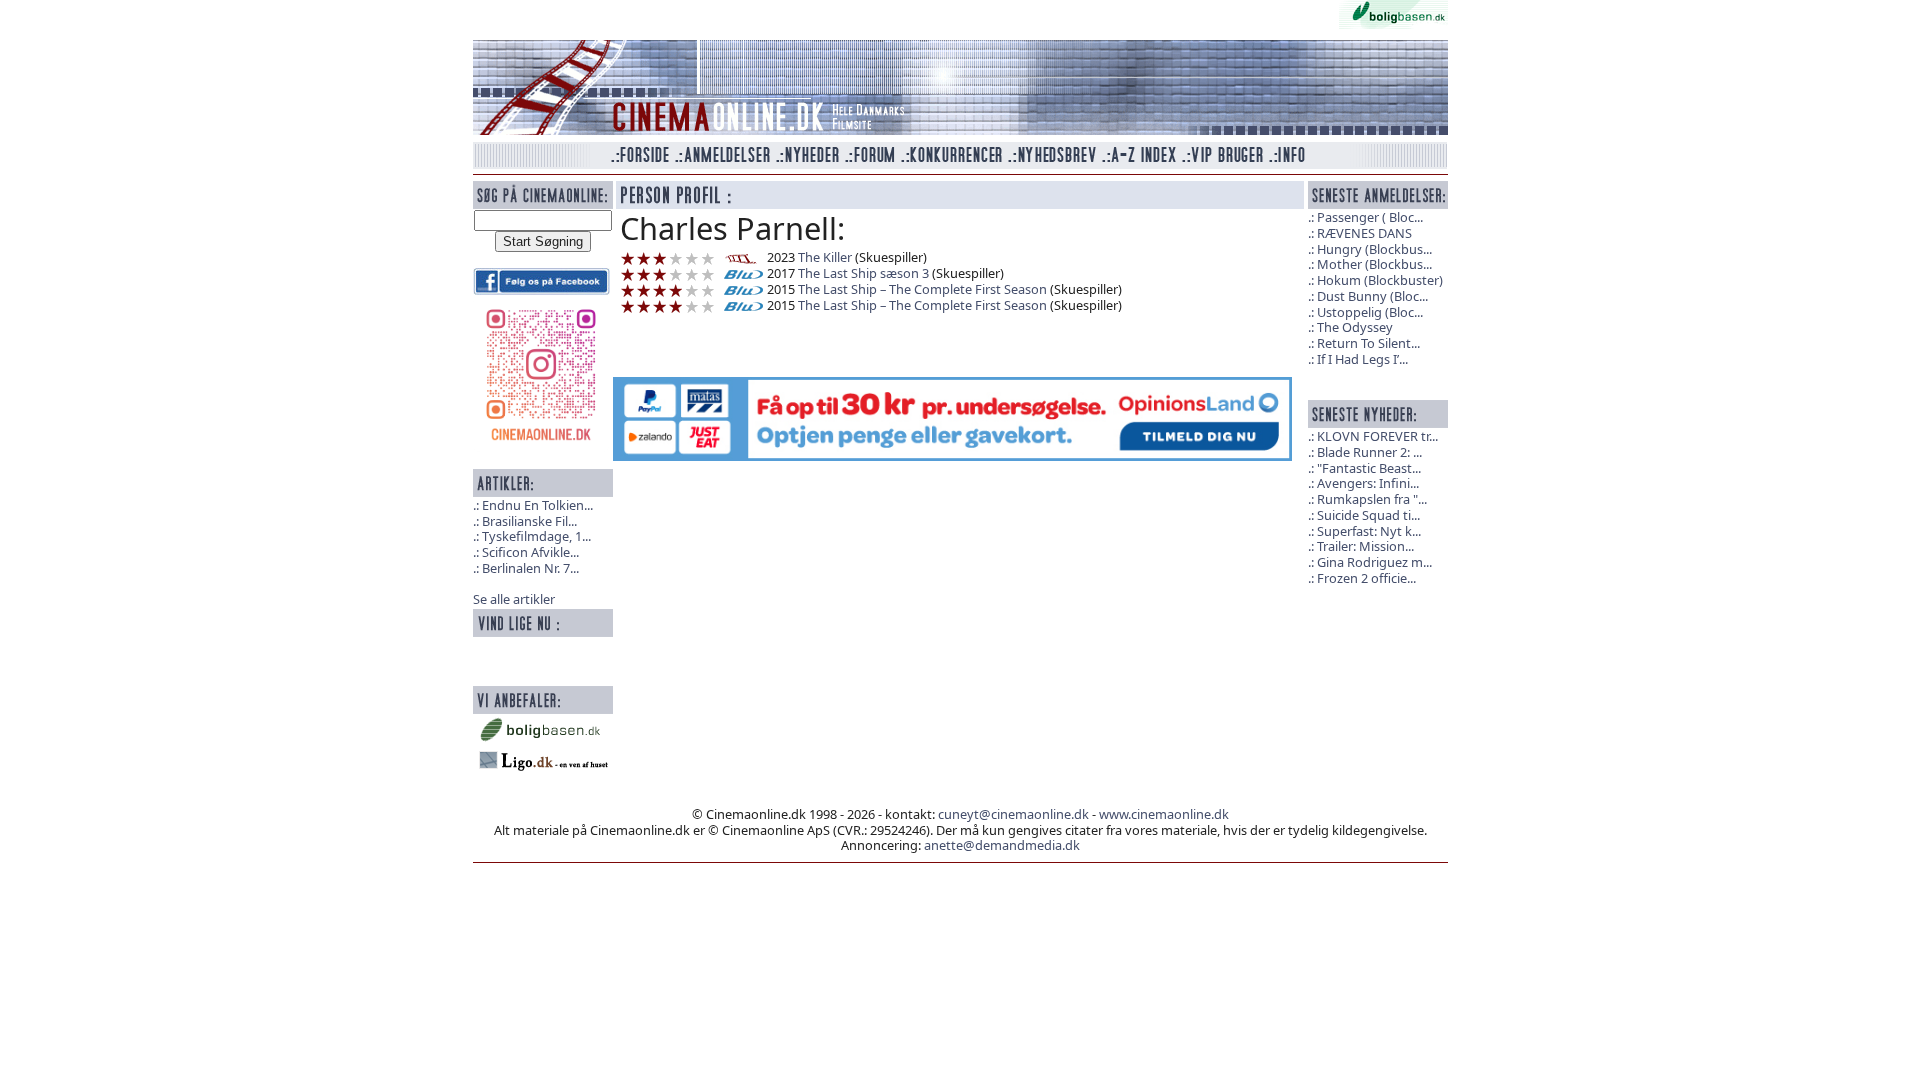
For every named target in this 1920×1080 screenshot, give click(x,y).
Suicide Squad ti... (1368, 515)
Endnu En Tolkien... (537, 505)
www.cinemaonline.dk (1164, 814)
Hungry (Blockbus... (1374, 249)
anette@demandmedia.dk (1002, 845)
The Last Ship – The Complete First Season (922, 289)
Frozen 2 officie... (1366, 578)
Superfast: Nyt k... (1369, 531)
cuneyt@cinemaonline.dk (1013, 814)
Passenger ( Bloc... (1370, 217)
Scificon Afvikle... (530, 552)
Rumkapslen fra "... (1372, 499)
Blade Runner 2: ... (1369, 452)
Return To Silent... (1368, 343)
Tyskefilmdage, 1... (536, 536)
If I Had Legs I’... (1362, 359)
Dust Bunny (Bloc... (1372, 296)
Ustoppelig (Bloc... (1370, 312)
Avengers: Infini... (1368, 483)
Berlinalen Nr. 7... (530, 568)
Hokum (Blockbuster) (1380, 280)
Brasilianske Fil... (529, 521)
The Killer (825, 257)
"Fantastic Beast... (1369, 468)
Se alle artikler (514, 599)
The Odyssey (1355, 327)
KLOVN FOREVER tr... (1377, 436)
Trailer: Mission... (1365, 546)
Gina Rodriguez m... (1374, 562)
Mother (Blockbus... (1374, 264)
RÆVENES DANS (1364, 233)
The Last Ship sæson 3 (863, 273)
